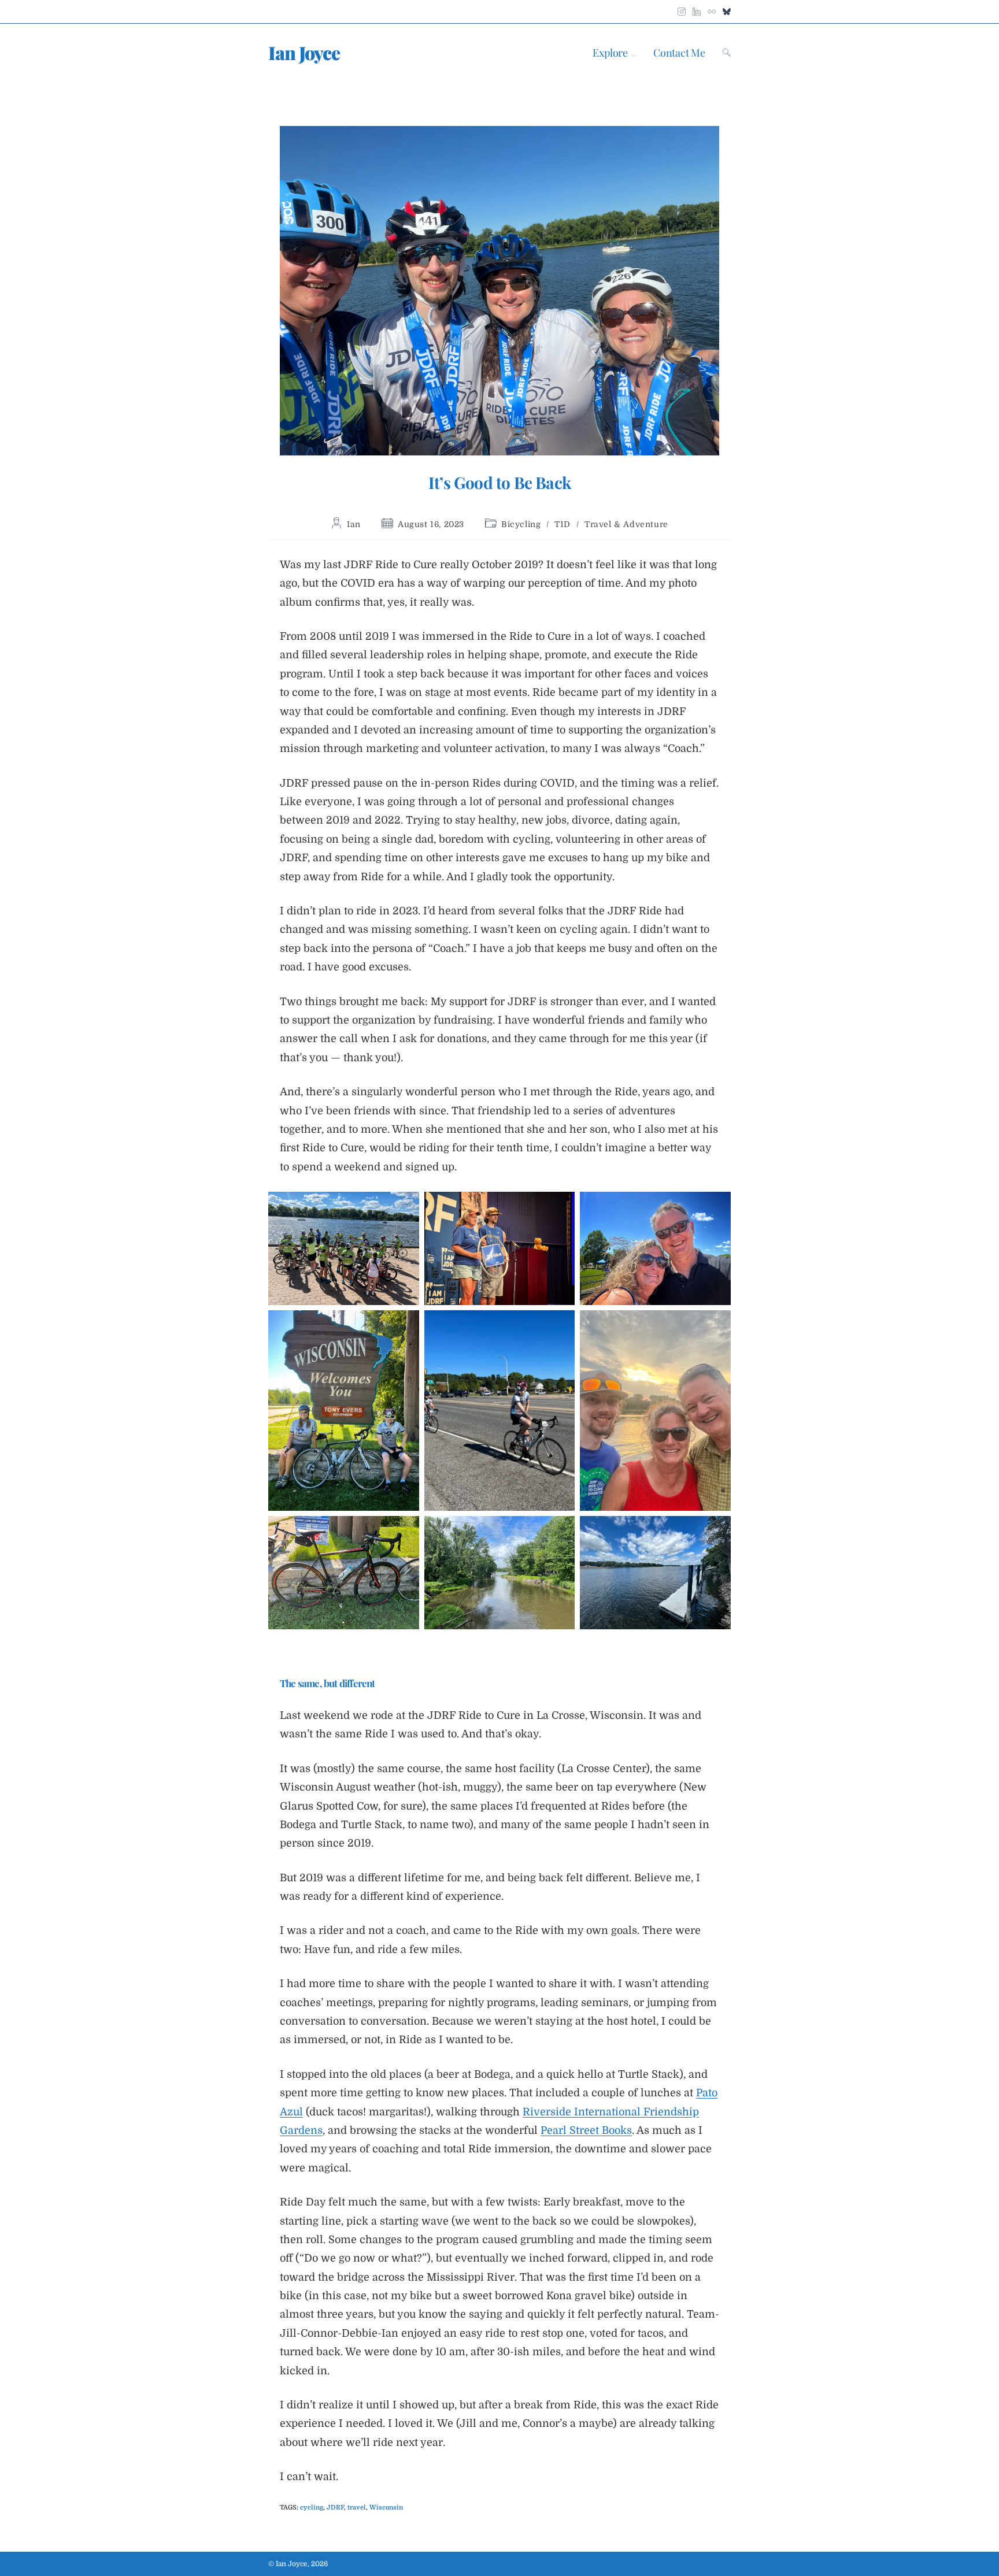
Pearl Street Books (586, 2130)
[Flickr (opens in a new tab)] (712, 9)
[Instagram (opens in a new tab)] (682, 9)
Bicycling (521, 524)
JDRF (335, 2508)
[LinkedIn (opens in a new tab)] (697, 9)
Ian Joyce (304, 52)
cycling (312, 2508)
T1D (563, 524)
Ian (354, 524)
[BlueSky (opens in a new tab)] (725, 9)
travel (357, 2508)
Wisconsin (386, 2508)
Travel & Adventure (626, 524)
